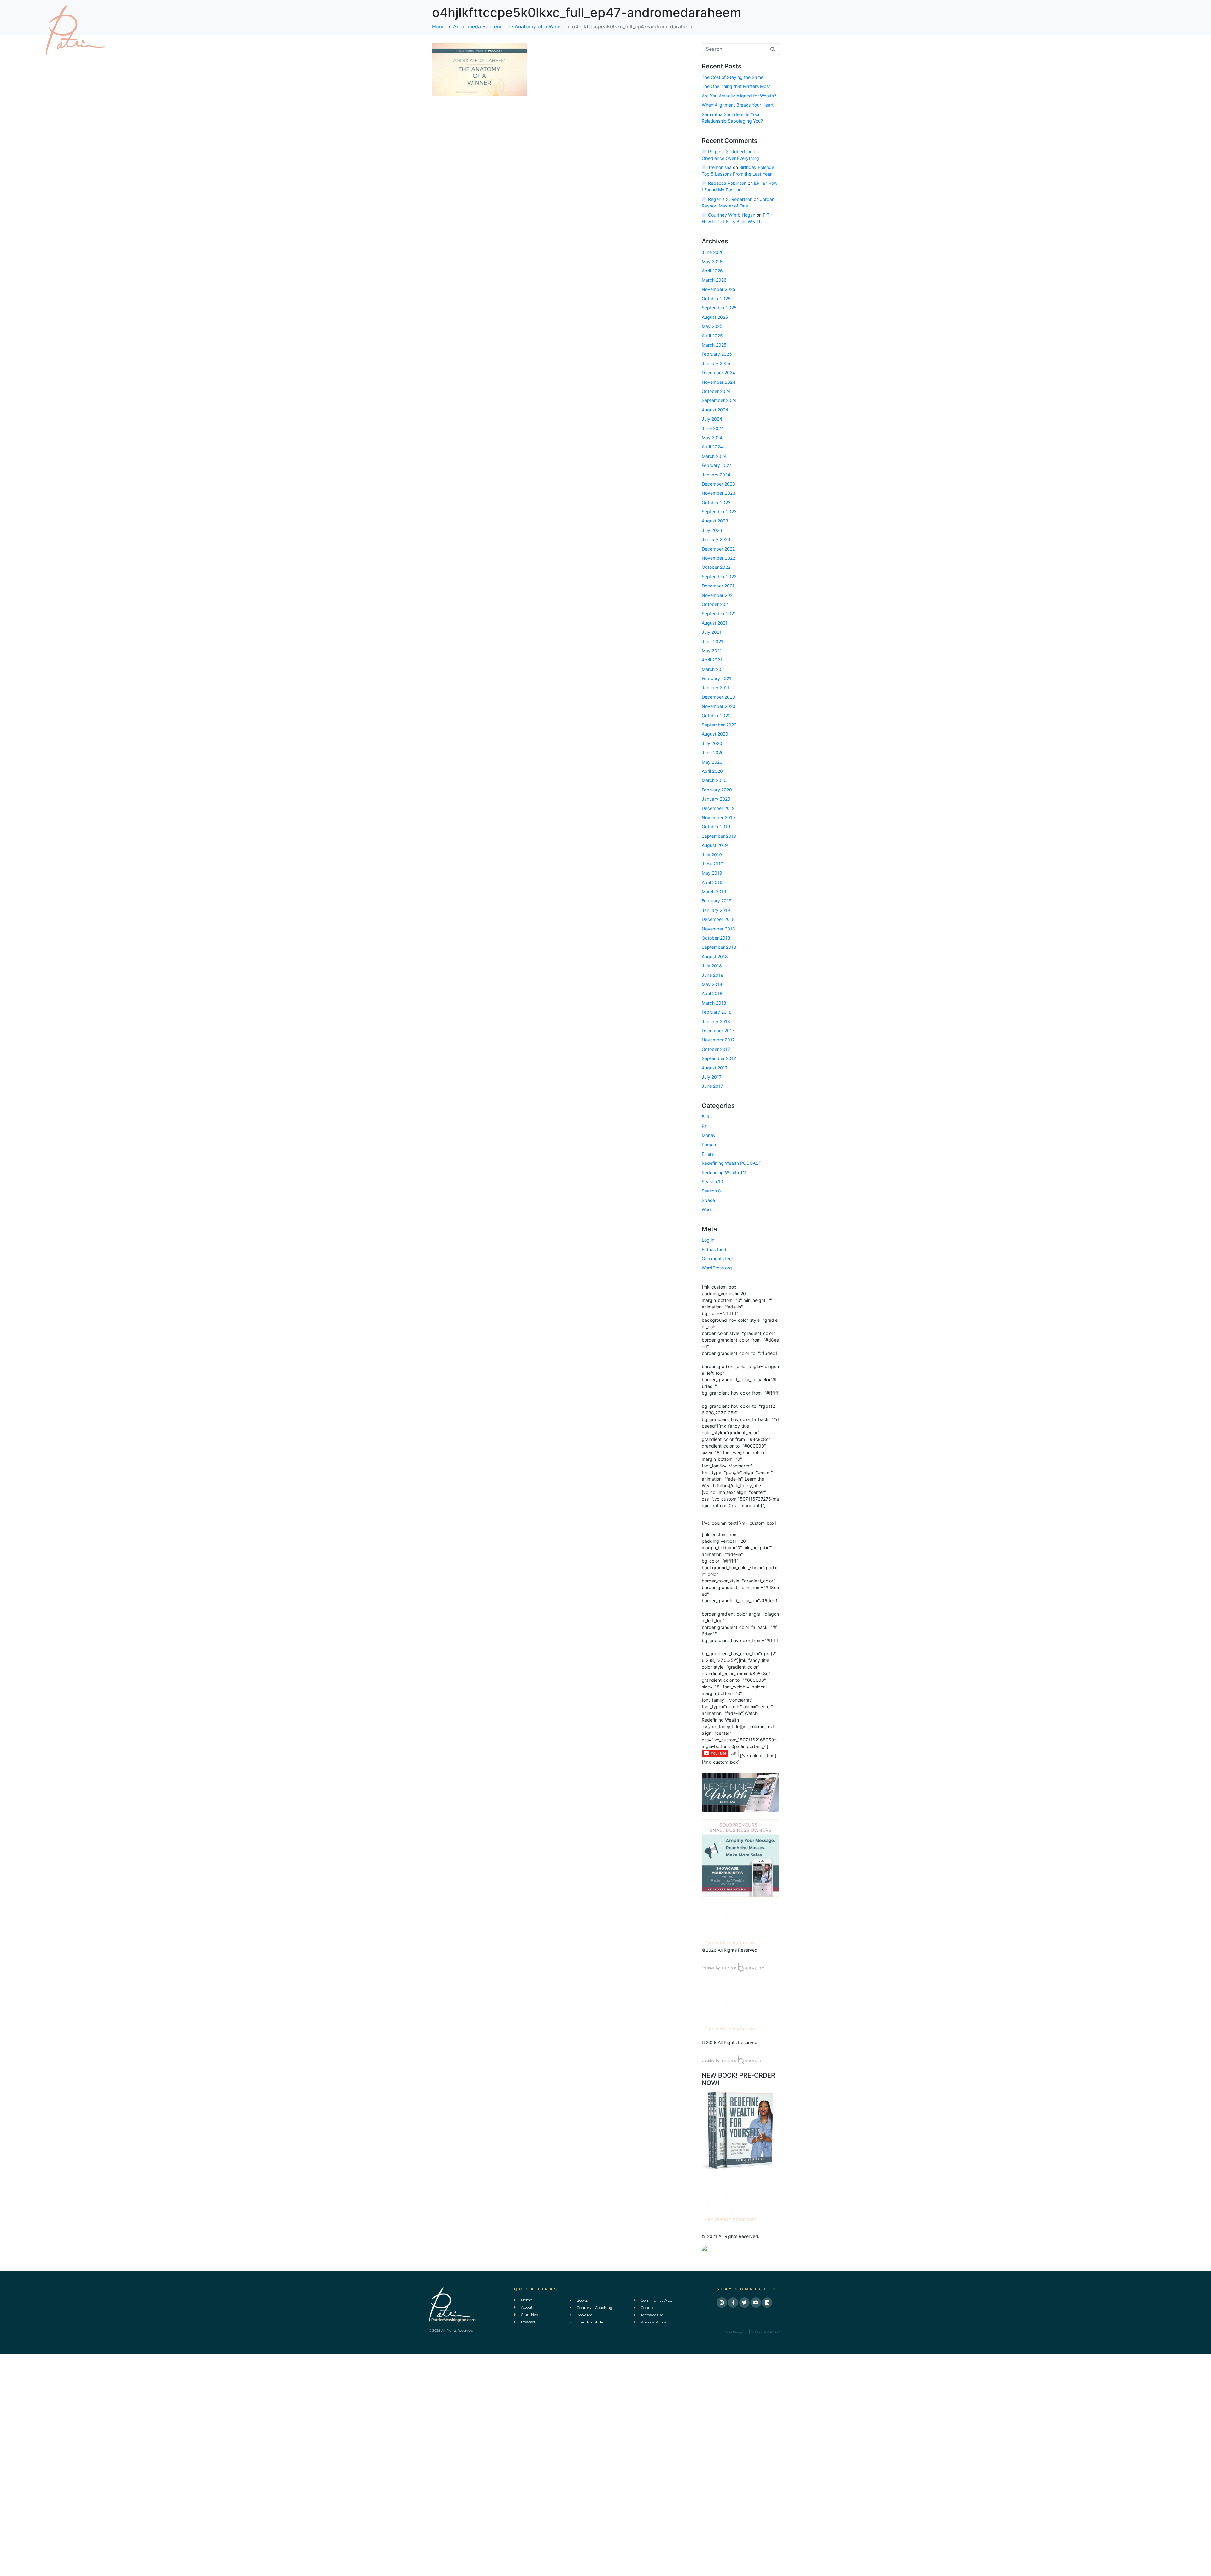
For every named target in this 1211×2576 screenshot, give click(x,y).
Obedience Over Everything (730, 158)
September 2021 (719, 613)
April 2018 (712, 993)
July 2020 (712, 743)
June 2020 (713, 752)
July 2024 (712, 419)
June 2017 (712, 1086)
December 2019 (718, 808)
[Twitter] (744, 2302)
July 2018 (712, 966)
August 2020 (715, 734)
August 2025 (715, 317)
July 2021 (712, 632)
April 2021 (712, 660)
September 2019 (719, 836)
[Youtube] (756, 2302)
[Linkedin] (767, 2302)
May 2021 (712, 651)
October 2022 (716, 567)
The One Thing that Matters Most (736, 86)
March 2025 (714, 345)
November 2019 (718, 817)
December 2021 (718, 586)
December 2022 (718, 549)
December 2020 (718, 697)
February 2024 (717, 465)
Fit (704, 1126)
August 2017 (715, 1068)
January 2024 (716, 475)
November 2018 (718, 929)
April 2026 (712, 271)
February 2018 (717, 1012)
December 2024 (718, 373)
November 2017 (718, 1040)
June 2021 (712, 641)
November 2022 (718, 558)
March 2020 (714, 780)
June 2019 (713, 864)
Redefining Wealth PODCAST (731, 1163)
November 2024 (719, 382)
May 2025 (712, 326)
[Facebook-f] (733, 2302)
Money (709, 1135)
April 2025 (712, 336)
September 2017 (719, 1058)
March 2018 (714, 1003)
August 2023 (715, 521)
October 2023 (716, 502)
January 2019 (716, 910)
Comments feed (718, 1259)
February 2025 (717, 354)
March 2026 (714, 280)
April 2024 (712, 447)
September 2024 (719, 400)
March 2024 (714, 456)
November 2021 (718, 595)
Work (707, 1209)
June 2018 (713, 975)
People (709, 1144)
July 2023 (712, 530)
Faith (707, 1117)
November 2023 (719, 493)
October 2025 (716, 298)
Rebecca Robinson (727, 183)
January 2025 (716, 363)
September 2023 (719, 512)
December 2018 (718, 919)
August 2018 (715, 956)
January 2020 (716, 799)
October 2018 (716, 938)
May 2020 (712, 762)
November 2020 (719, 706)
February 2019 (717, 901)
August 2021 (715, 623)
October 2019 (716, 827)
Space (708, 1200)
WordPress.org (717, 1268)
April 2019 (712, 882)
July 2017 (712, 1077)
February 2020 (717, 790)
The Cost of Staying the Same (733, 77)
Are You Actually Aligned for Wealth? (739, 96)
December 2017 (718, 1031)
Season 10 (712, 1182)
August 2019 (715, 845)
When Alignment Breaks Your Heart (738, 105)
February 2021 (717, 678)
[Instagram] (722, 2302)
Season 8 (711, 1191)
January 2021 (716, 688)
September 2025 (719, 308)
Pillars (708, 1154)
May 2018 (712, 984)
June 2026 (713, 252)
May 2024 (712, 437)
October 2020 (716, 716)
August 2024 (715, 410)
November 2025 (719, 289)
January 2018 (716, 1021)
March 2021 (714, 669)
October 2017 (716, 1049)
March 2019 (714, 892)
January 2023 (716, 539)
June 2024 (713, 428)
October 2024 (716, 391)
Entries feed (714, 1249)
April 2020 (712, 771)
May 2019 (712, 873)
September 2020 (719, 725)
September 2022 (719, 577)
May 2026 (712, 262)
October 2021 (716, 604)
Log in (708, 1240)
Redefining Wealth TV (724, 1172)
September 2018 (719, 947)
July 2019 (712, 855)
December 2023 (718, 484)
